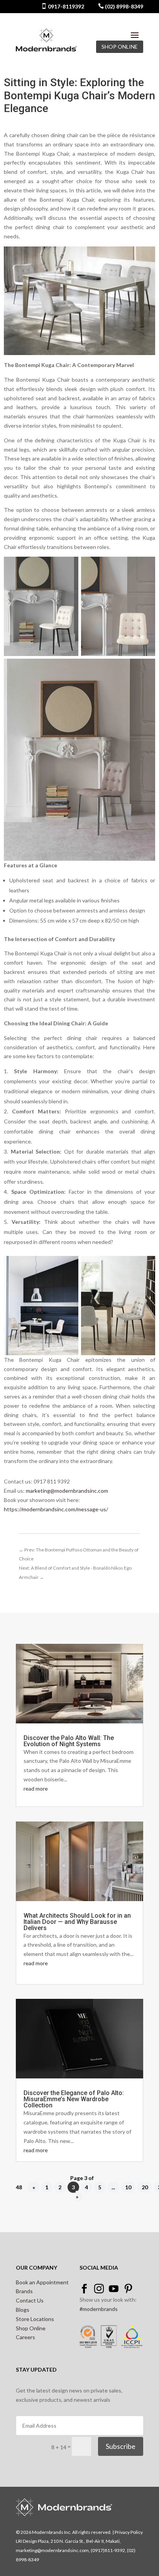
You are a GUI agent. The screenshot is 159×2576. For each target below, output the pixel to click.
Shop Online (31, 2328)
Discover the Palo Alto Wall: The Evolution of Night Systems (69, 1741)
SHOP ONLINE (120, 47)
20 (145, 2187)
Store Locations (35, 2319)
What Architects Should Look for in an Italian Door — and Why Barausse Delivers (77, 1922)
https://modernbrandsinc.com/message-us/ (56, 1509)
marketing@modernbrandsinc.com (67, 1491)
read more (36, 1788)
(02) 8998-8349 (123, 6)
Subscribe (121, 2446)
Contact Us (30, 2300)
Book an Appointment (42, 2282)
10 (128, 2187)
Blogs (23, 2310)
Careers (25, 2337)
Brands (24, 2291)
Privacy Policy (129, 2532)
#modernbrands (99, 2309)
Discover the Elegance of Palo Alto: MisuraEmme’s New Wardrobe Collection (74, 2099)
